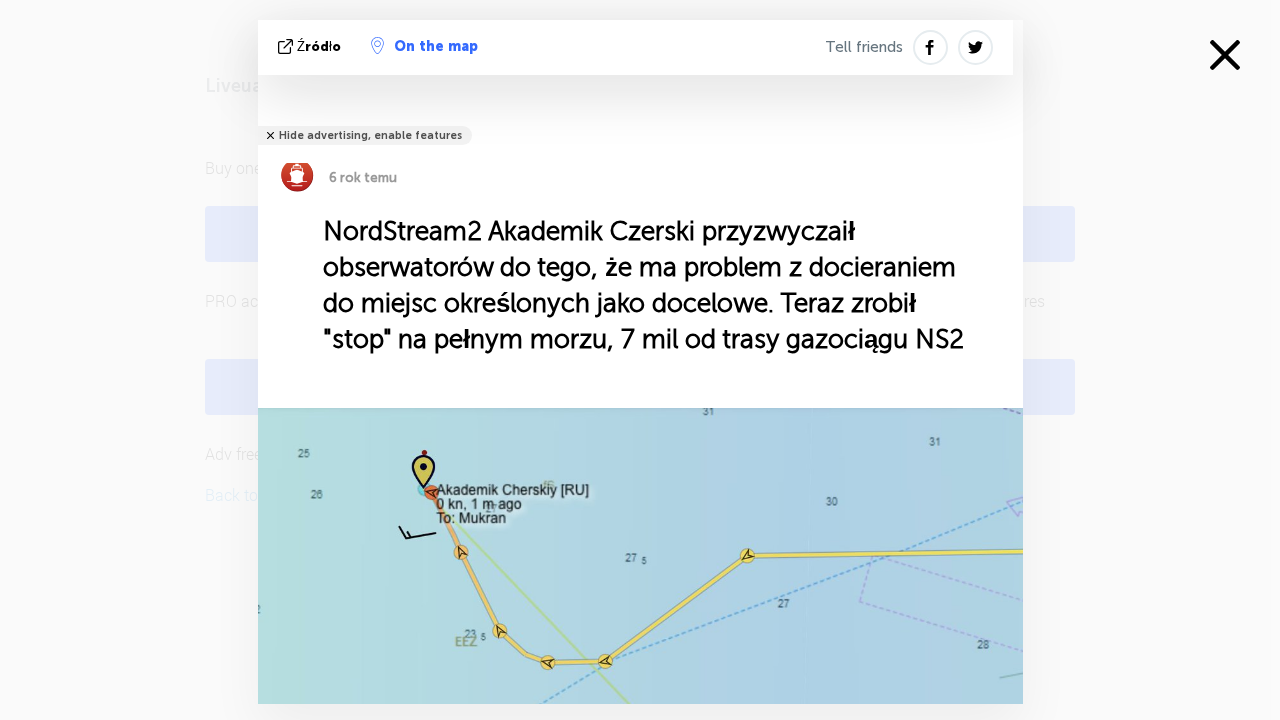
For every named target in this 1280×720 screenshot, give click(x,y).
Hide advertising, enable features (370, 135)
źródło (319, 46)
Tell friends (864, 47)
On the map (436, 46)
